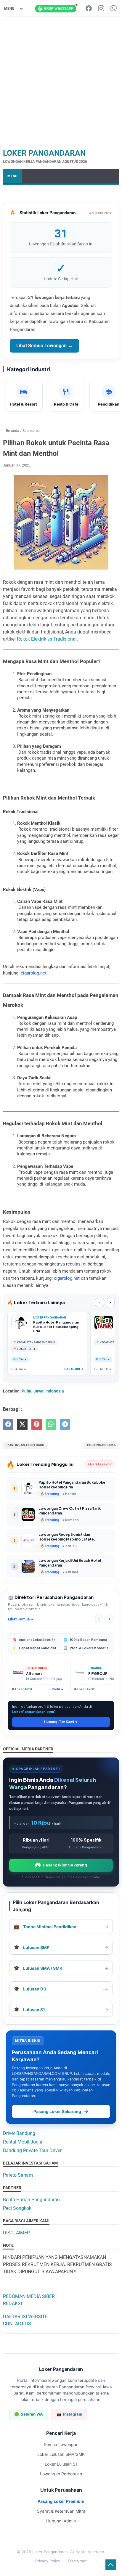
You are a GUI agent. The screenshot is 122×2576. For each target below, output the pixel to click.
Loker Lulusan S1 (61, 2464)
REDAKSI (12, 2304)
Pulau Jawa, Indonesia (43, 1391)
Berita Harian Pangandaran (31, 2200)
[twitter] (22, 1424)
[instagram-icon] (101, 9)
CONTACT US (17, 2324)
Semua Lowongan (61, 2444)
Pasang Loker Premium (61, 2501)
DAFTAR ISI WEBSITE (25, 2317)
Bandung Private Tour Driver (32, 2150)
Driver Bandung (19, 2133)
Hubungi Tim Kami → (61, 1722)
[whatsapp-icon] (114, 9)
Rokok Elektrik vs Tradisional (47, 639)
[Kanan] (110, 1619)
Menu (12, 176)
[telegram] (65, 1424)
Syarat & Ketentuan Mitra (61, 2511)
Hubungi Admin (61, 2521)
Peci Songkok (17, 2208)
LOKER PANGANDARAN (44, 153)
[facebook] (8, 1424)
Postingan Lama (101, 1445)
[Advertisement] (61, 82)
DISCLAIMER (16, 2233)
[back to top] (111, 2565)
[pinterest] (37, 1424)
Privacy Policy (48, 2561)
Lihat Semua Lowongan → (44, 346)
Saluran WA (29, 2414)
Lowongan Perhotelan (61, 2474)
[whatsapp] (51, 1424)
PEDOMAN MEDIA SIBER (29, 2296)
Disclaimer (77, 2561)
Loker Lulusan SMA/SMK (61, 2454)
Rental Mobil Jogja (23, 2142)
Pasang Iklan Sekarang (65, 1865)
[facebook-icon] (89, 9)
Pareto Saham (18, 2175)
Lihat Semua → (21, 1619)
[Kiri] (99, 1619)
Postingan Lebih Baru (25, 1445)
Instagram (69, 2414)
